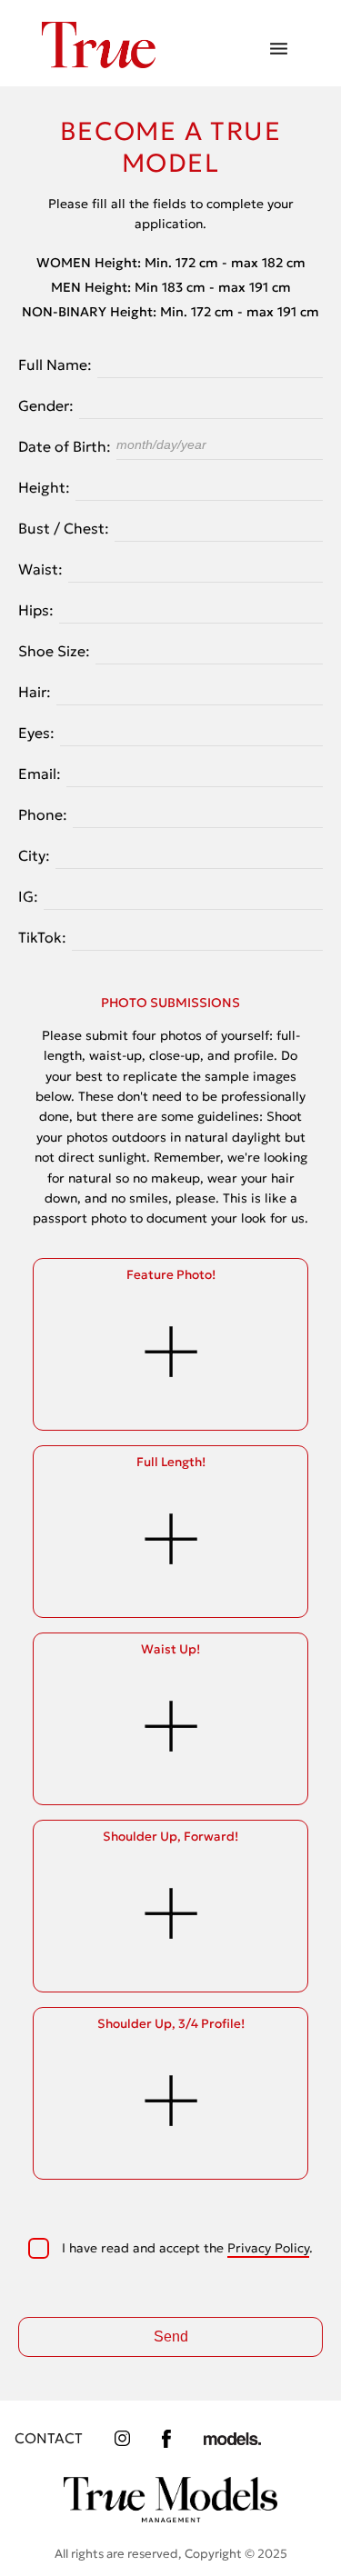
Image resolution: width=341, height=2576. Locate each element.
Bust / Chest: (64, 528)
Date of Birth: (65, 446)
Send (171, 2336)
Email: (40, 774)
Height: (44, 487)
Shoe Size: (54, 651)
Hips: (36, 610)
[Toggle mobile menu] (279, 50)
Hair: (35, 692)
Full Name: (55, 364)
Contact (49, 2438)
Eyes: (36, 733)
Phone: (43, 814)
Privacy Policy (268, 2248)
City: (34, 855)
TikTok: (42, 937)
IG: (28, 896)
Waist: (40, 569)
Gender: (46, 405)
